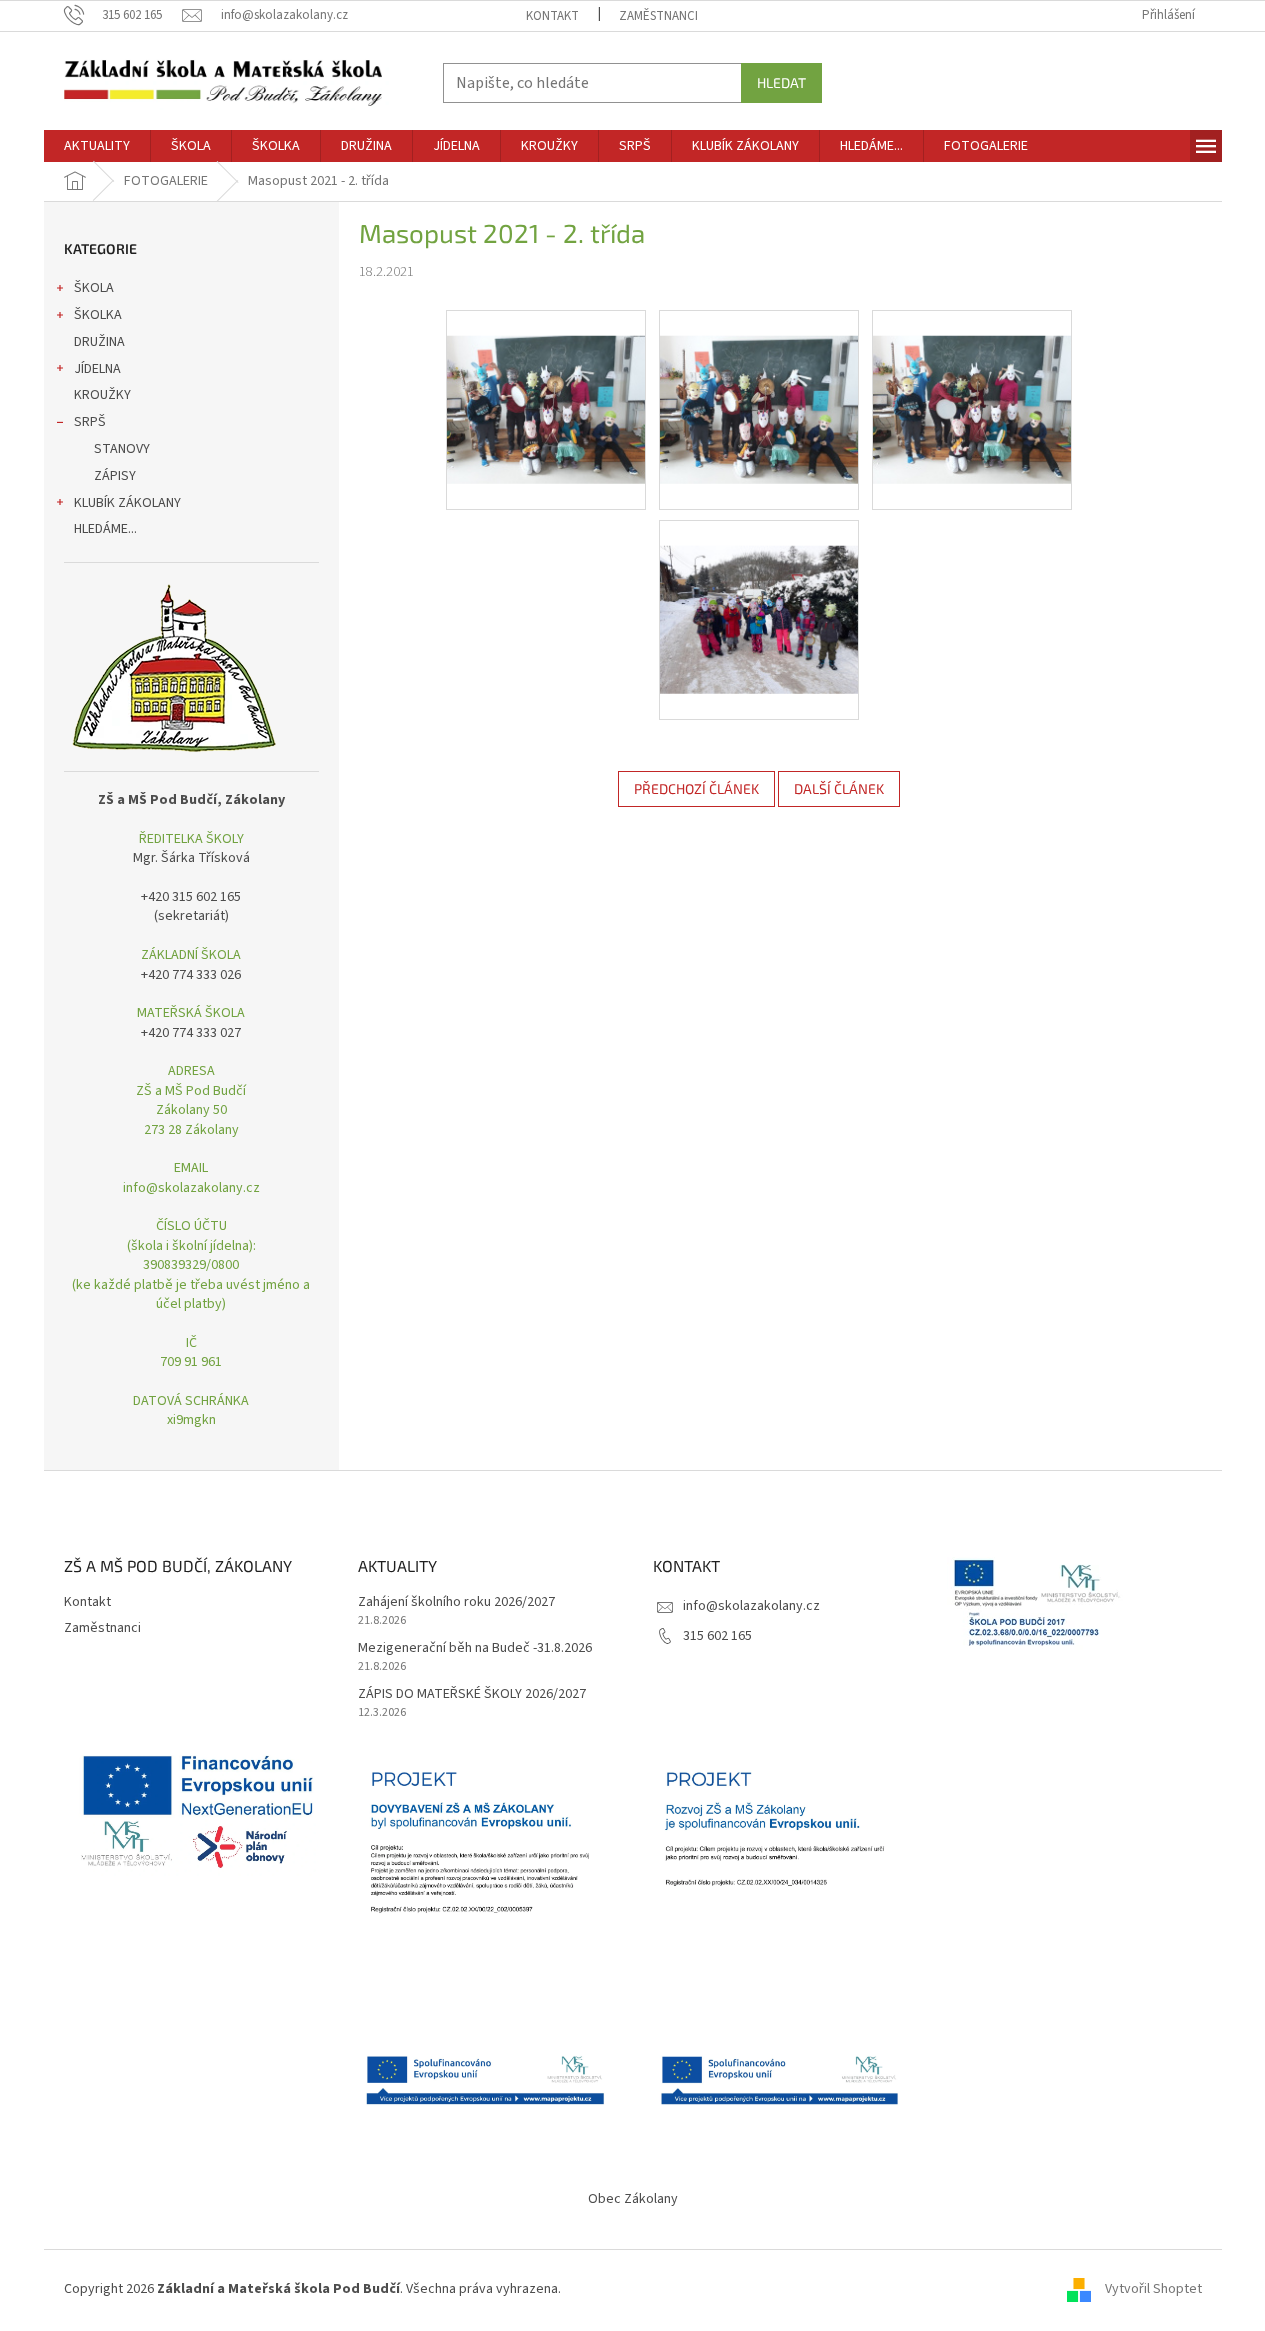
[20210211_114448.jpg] (972, 385)
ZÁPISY (115, 476)
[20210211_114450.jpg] (759, 385)
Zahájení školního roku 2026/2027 (456, 1602)
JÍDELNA (97, 369)
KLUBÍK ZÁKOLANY (127, 503)
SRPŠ (90, 422)
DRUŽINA (99, 342)
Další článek (839, 788)
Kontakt (552, 16)
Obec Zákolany (633, 2199)
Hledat (781, 82)
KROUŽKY (102, 395)
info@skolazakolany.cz (751, 1606)
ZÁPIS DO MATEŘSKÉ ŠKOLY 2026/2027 (472, 1694)
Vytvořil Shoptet (1153, 2289)
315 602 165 (717, 1636)
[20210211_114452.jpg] (546, 385)
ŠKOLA (94, 288)
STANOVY (122, 449)
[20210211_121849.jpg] (759, 595)
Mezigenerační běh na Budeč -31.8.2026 (475, 1648)
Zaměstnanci (658, 16)
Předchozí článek (696, 788)
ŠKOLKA (98, 315)
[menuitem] (97, 146)
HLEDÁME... (105, 529)
